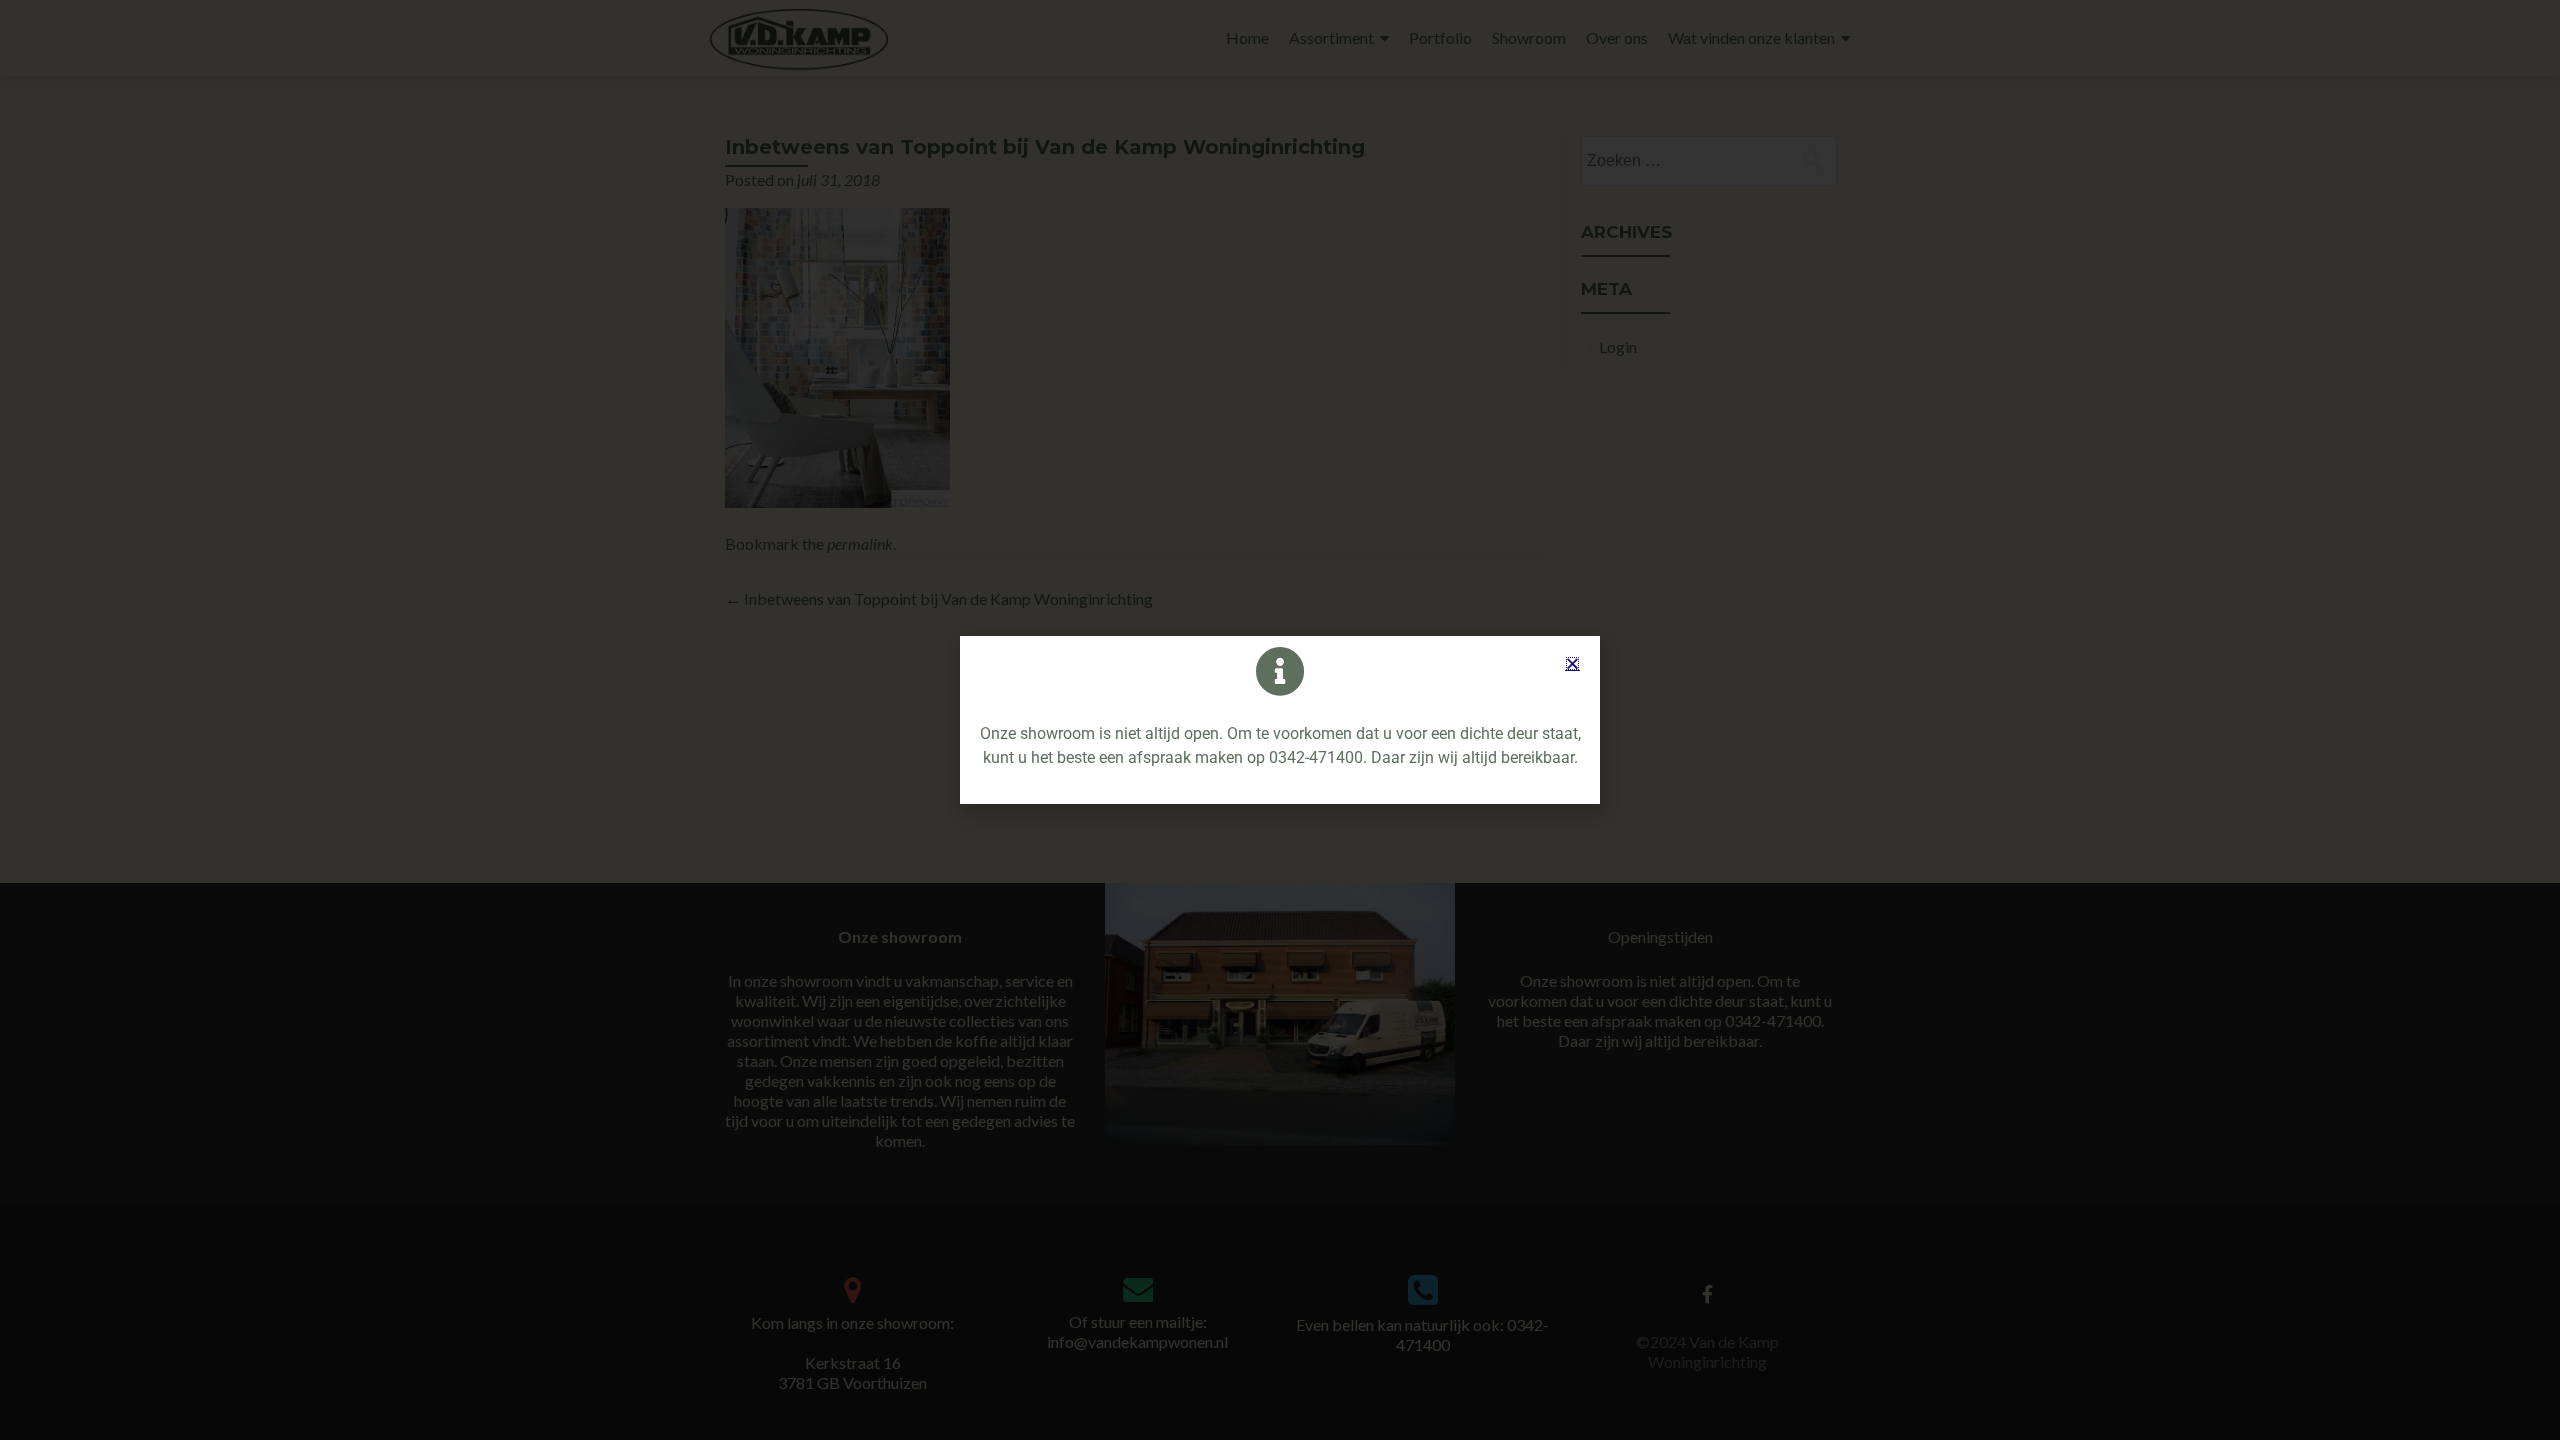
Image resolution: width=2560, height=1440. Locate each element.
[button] (1572, 663)
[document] (1280, 720)
